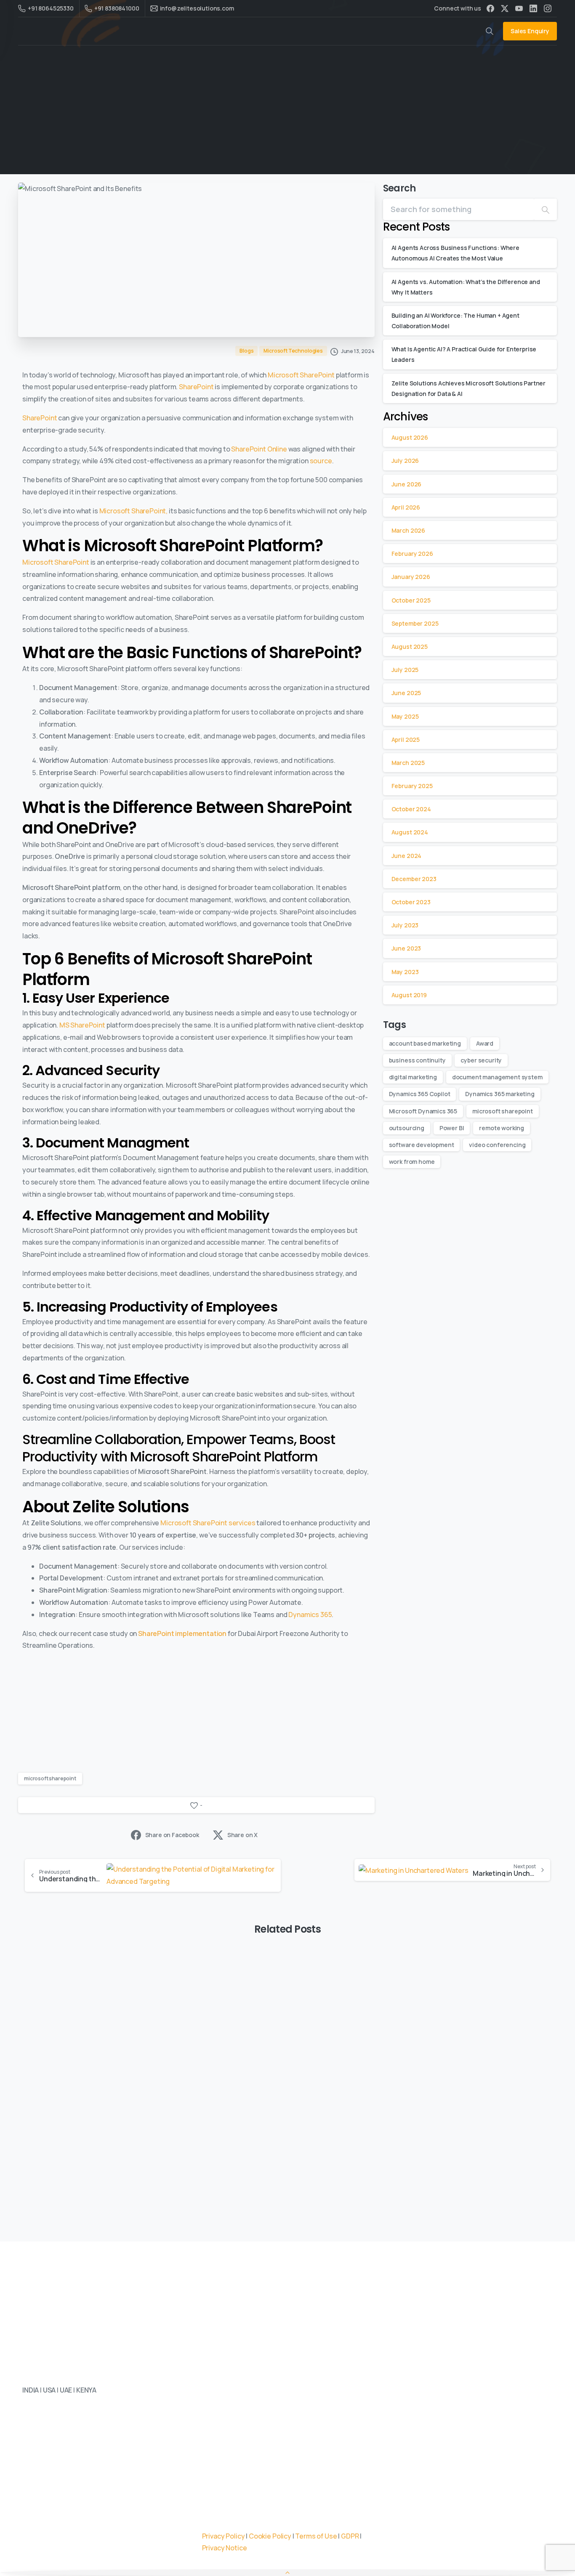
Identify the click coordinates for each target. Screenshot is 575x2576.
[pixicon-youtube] (98, 2515)
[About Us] (30, 2439)
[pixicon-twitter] (48, 2515)
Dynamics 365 (310, 1615)
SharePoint (196, 387)
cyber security (481, 1060)
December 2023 (414, 879)
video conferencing (497, 1145)
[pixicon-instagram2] (81, 2515)
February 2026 (412, 554)
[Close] (423, 2563)
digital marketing (413, 1077)
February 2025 (412, 786)
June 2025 (406, 693)
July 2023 (405, 925)
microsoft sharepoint (50, 1778)
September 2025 (415, 623)
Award (485, 1043)
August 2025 (410, 647)
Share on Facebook (172, 1835)
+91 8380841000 (117, 8)
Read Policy (275, 2569)
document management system (497, 1077)
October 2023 (411, 902)
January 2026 (411, 577)
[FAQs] (84, 2439)
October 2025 (411, 600)
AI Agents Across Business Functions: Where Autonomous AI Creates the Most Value (102, 2085)
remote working (502, 1128)
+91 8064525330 (51, 8)
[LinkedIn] (533, 8)
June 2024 (407, 856)
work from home (412, 1162)
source (321, 461)
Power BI (452, 1128)
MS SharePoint (82, 1025)
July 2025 (405, 670)
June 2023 (406, 948)
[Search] (546, 209)
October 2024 (411, 809)
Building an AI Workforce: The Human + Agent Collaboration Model (461, 2085)
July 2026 (405, 461)
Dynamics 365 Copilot (420, 1094)
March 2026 (408, 530)
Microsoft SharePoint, (134, 511)
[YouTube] (519, 8)
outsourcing (407, 1128)
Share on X (242, 1835)
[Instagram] (548, 8)
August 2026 (410, 437)
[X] (505, 8)
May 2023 (405, 972)
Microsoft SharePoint (301, 375)
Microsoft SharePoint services (208, 1523)
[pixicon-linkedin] (31, 2515)
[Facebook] (490, 8)
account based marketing (425, 1043)
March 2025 (408, 763)
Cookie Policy (270, 2536)
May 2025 (405, 716)
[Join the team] (57, 2439)
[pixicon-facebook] (64, 2515)
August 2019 (409, 995)
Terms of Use (316, 2536)
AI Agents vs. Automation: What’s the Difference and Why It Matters (286, 2079)
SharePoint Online (259, 449)
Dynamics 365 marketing (500, 1094)
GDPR (350, 2536)
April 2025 (406, 740)
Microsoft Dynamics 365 (423, 1111)
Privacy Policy (224, 2536)
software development (422, 1145)
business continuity (417, 1060)
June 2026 (407, 484)
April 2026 (406, 507)
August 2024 (410, 832)
